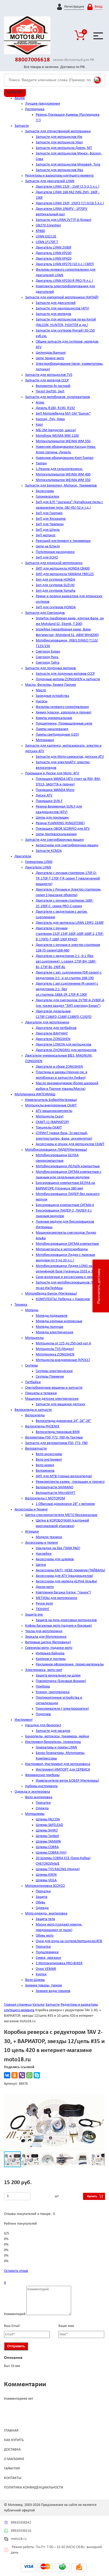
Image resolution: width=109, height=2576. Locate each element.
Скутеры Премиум (50, 1377)
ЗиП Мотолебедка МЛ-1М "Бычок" (63, 414)
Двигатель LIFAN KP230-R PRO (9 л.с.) (64, 281)
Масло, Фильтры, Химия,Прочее (51, 685)
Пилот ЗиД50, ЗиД (50, 392)
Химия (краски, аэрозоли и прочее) (63, 713)
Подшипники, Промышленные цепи (64, 724)
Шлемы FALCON (48, 1819)
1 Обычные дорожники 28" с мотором (65, 1504)
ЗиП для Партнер (49, 513)
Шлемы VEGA (46, 1880)
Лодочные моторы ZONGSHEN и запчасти (68, 679)
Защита (42, 1897)
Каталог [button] (15, 92)
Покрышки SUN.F (49, 801)
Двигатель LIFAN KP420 (54, 259)
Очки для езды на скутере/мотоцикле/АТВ (69, 1941)
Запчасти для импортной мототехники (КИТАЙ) (62, 297)
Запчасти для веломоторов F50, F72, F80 (56, 1443)
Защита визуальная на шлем (58, 1676)
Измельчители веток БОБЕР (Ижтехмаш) (67, 1781)
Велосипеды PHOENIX (42, 1426)
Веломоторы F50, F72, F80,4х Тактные (54, 1438)
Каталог (39, 2005)
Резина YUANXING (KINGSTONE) (60, 823)
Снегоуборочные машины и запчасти (54, 1388)
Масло (41, 690)
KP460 (40, 231)
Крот (39, 425)
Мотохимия (45, 740)
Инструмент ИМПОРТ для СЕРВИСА (63, 1770)
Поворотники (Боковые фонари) (61, 1681)
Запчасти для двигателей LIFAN (50, 181)
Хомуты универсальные (54, 718)
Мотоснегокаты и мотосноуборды (62, 1249)
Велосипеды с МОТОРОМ (45, 1498)
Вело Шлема (35, 1980)
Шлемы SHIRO (47, 1831)
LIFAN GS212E (46, 237)
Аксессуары (45, 491)
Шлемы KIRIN (46, 1875)
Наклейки (44, 1554)
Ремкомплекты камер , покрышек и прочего (70, 1482)
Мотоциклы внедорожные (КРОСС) (63, 1360)
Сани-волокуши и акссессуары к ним (64, 1277)
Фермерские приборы (42, 1775)
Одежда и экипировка (32, 1792)
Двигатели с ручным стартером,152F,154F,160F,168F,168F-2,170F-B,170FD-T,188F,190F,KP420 (70, 934)
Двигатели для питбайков (56, 1028)
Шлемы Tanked (47, 1836)
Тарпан (41, 463)
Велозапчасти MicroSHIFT (56, 1493)
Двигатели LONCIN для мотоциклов (63, 1045)
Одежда (42, 1808)
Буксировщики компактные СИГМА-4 (65, 1205)
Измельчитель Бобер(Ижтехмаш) (51, 1100)
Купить (92, 2196)
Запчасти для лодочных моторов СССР (65, 674)
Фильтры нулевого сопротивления (62, 707)
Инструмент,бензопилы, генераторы (53, 1742)
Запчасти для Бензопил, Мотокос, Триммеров (61, 486)
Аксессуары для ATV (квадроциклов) (64, 1576)
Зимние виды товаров (53, 1991)
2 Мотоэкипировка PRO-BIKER (59, 1963)
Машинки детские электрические (52, 1399)
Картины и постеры (51, 1659)
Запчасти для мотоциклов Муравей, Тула (68, 165)
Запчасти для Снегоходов (45, 613)
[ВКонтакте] (7, 2075)
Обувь (40, 1902)
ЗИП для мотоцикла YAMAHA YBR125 (65, 574)
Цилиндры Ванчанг (51, 353)
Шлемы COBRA (47, 1847)
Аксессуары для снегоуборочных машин (67, 845)
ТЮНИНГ (43, 1609)
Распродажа (35, 109)
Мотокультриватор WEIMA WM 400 (63, 475)
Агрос (40, 403)
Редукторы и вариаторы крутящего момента (59, 176)
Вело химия (45, 1465)
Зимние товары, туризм (44, 1986)
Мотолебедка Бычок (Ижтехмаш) (51, 1294)
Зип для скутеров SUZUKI (55, 585)
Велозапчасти (36, 1449)
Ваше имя (66, 2326)
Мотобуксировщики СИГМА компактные (67, 1244)
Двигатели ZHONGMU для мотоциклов (66, 1050)
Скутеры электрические (54, 1371)
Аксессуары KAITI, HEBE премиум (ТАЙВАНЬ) (70, 1570)
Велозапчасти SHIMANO (54, 1487)
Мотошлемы (35, 1814)
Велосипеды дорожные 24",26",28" (63, 1421)
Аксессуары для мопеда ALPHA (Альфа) (66, 1581)
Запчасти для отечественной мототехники (58, 131)
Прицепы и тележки (41, 1393)
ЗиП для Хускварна (51, 519)
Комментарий (15, 2314)
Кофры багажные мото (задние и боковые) (58, 1626)
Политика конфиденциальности (34, 2488)
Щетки (41, 1565)
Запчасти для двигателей (56, 303)
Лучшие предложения (43, 104)
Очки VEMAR (46, 1969)
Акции (20, 98)
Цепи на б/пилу (48, 546)
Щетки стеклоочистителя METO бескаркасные (61, 1515)
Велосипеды (35, 1415)
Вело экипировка (39, 1797)
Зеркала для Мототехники (46, 1637)
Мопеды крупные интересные (59, 1321)
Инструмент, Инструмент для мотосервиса (58, 1764)
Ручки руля (44, 1604)
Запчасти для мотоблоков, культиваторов (58, 397)
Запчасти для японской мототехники (54, 563)
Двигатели (23, 856)
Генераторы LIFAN (39, 862)
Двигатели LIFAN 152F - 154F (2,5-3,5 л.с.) (67, 187)
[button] (100, 2099)
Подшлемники (47, 1952)
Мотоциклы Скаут (50, 1117)
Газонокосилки (47, 497)
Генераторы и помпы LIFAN (56, 1748)
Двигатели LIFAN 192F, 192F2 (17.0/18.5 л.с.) (70, 203)
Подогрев (43, 1714)
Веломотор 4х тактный (53, 386)
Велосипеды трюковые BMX (58, 1432)
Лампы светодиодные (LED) (57, 735)
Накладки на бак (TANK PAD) (58, 1548)
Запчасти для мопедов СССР (47, 380)
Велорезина (45, 1471)
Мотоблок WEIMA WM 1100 (57, 436)
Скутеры (31, 1366)
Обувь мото (45, 1936)
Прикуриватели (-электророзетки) (62, 1709)
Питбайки (33, 1382)
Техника (21, 1305)
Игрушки (32, 1532)
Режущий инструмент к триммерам (63, 541)
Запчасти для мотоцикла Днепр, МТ (64, 148)
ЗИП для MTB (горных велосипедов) (64, 1476)
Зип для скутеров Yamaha (56, 591)
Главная (11, 2431)
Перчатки (43, 1803)
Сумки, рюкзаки (48, 1958)
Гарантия (12, 2469)
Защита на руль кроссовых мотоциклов (66, 1620)
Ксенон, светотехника (53, 1692)
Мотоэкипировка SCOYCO (45, 1886)
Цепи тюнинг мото (50, 358)
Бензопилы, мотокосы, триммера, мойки (57, 1736)
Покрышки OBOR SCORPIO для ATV (63, 829)
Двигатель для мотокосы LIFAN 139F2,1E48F (70, 923)
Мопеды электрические (54, 1332)
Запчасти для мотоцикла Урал (59, 142)
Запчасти (22, 126)
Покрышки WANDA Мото (55, 790)
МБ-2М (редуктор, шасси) (56, 430)
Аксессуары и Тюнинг (31, 1510)
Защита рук (34, 1615)
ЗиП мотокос (46, 535)
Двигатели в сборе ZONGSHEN (59, 1067)
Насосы (42, 701)
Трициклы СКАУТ (49, 1128)
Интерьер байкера (50, 1653)
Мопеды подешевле (52, 1316)
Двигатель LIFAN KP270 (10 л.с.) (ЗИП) (65, 264)
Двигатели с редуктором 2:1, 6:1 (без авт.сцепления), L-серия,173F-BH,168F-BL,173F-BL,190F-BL (66, 962)
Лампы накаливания (52, 729)
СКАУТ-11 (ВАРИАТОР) (52, 1122)
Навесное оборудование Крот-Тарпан (65, 458)
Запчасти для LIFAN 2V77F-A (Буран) (63, 220)
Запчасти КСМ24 (49, 851)
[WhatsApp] (29, 2075)
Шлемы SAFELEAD (49, 1825)
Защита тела (45, 1919)
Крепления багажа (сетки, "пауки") (63, 1593)
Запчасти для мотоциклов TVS (49, 375)
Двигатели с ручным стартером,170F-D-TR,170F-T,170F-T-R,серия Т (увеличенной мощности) (68, 879)
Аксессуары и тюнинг (42, 1543)
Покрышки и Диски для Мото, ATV (52, 773)
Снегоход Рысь (47, 657)
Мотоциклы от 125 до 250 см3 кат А (63, 1343)
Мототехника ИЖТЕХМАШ (35, 1094)
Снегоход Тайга (48, 663)
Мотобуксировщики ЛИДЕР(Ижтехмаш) (56, 1150)
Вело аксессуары (49, 1454)
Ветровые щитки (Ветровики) (48, 1642)
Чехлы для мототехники (44, 1631)
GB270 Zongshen (48, 225)
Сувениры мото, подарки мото (49, 1648)
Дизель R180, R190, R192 (55, 408)
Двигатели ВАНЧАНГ (52, 1034)
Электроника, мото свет (44, 1670)
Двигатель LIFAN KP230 (54, 253)
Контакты (13, 2478)
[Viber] (22, 2075)
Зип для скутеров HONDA (55, 580)
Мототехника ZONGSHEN (55, 1355)
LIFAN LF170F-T (47, 242)
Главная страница (18, 2005)
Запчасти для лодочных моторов (51, 668)
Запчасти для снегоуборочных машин (54, 840)
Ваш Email (12, 2326)
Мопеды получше (49, 1327)
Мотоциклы (34, 1338)
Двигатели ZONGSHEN (53, 1039)
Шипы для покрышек (52, 818)
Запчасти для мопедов (53, 314)
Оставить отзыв (16, 2271)
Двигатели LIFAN (38, 867)
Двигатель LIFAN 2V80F (54, 248)
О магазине (14, 2459)
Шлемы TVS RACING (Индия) (58, 1869)
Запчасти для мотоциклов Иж (59, 137)
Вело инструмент (49, 1460)
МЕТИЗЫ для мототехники (56, 1598)
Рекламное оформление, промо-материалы (70, 1664)
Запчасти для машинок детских (60, 1404)
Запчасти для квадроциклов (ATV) (62, 308)
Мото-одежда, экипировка (46, 1914)
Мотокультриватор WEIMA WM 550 (63, 441)
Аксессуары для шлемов (55, 1559)
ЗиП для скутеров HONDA (56, 607)
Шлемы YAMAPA (48, 1842)
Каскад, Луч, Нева (50, 419)
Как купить (14, 2440)
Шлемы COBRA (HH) (51, 1853)
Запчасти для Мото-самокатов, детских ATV (70, 757)
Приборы (43, 1687)
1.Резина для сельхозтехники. (59, 469)
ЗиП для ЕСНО (47, 558)
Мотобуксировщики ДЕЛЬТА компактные (68, 1166)
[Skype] (37, 2075)
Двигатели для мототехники (47, 1022)
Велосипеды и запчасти (33, 1410)
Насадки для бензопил (43, 1725)
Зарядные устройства (52, 696)
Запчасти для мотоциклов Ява (59, 170)
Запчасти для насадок (53, 1731)
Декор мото (45, 1587)
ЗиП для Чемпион (50, 524)
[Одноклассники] (15, 2075)
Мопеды (32, 1310)
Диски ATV (44, 796)
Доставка (12, 2450)
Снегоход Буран (48, 652)
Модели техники (49, 1537)
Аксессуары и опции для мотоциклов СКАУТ (70, 1144)
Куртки (41, 1974)
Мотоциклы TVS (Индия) (55, 1349)
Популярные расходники (55, 552)
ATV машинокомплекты (54, 1111)
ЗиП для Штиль (48, 530)
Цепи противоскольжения (56, 834)
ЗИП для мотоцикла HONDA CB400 (63, 569)
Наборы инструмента (41, 1786)
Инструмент (24, 1720)
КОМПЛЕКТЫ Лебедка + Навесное (63, 1299)
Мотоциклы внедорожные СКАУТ (51, 1105)
